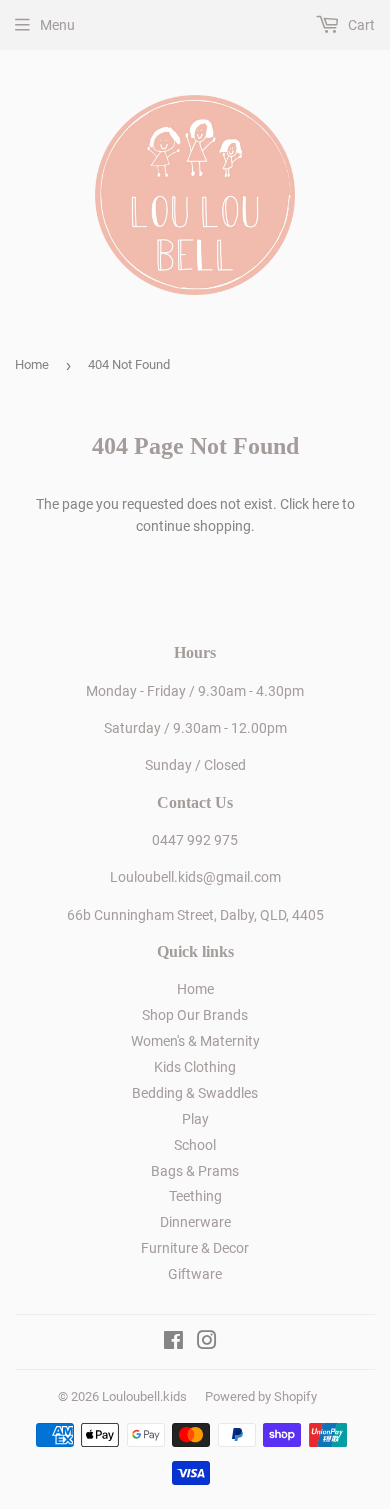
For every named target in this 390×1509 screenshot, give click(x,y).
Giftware (195, 1274)
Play (195, 1119)
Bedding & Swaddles (195, 1093)
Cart (360, 25)
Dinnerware (195, 1222)
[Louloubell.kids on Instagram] (207, 1343)
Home (32, 364)
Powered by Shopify (261, 1396)
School (195, 1145)
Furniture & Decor (195, 1248)
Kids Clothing (195, 1067)
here (325, 504)
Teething (195, 1196)
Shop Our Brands (195, 1015)
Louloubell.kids (144, 1396)
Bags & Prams (195, 1171)
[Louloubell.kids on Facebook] (173, 1343)
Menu (57, 25)
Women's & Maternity (195, 1041)
